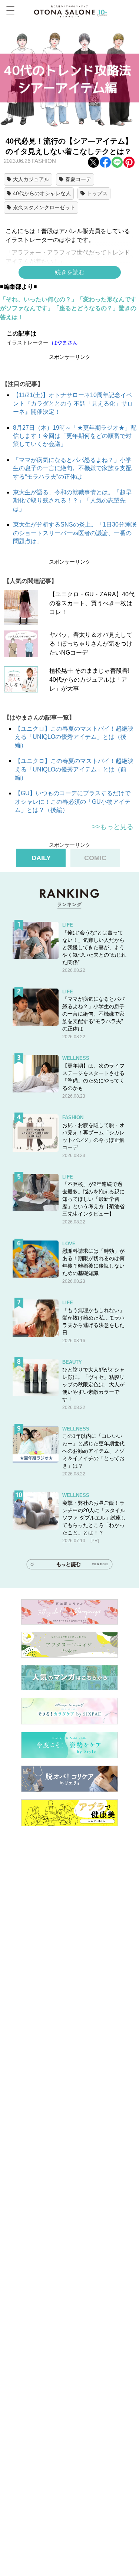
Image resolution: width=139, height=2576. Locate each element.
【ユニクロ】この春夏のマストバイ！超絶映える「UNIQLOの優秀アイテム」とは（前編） (74, 769)
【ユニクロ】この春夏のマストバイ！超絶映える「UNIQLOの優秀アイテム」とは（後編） (74, 737)
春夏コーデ (78, 179)
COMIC (95, 858)
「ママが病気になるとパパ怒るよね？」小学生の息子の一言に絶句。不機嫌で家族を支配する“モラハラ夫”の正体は (72, 468)
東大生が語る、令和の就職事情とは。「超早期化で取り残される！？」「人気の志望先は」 (72, 501)
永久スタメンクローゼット (44, 207)
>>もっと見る (113, 827)
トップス (97, 193)
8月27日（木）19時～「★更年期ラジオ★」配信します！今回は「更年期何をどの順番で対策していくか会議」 (75, 436)
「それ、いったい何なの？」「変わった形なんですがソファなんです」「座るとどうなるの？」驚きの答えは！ (68, 308)
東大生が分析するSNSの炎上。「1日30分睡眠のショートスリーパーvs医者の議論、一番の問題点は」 (75, 533)
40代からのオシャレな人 (42, 193)
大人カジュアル (31, 179)
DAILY (41, 858)
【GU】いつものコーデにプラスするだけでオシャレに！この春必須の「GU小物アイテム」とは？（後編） (73, 802)
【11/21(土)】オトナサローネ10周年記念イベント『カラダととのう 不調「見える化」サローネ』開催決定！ (73, 403)
